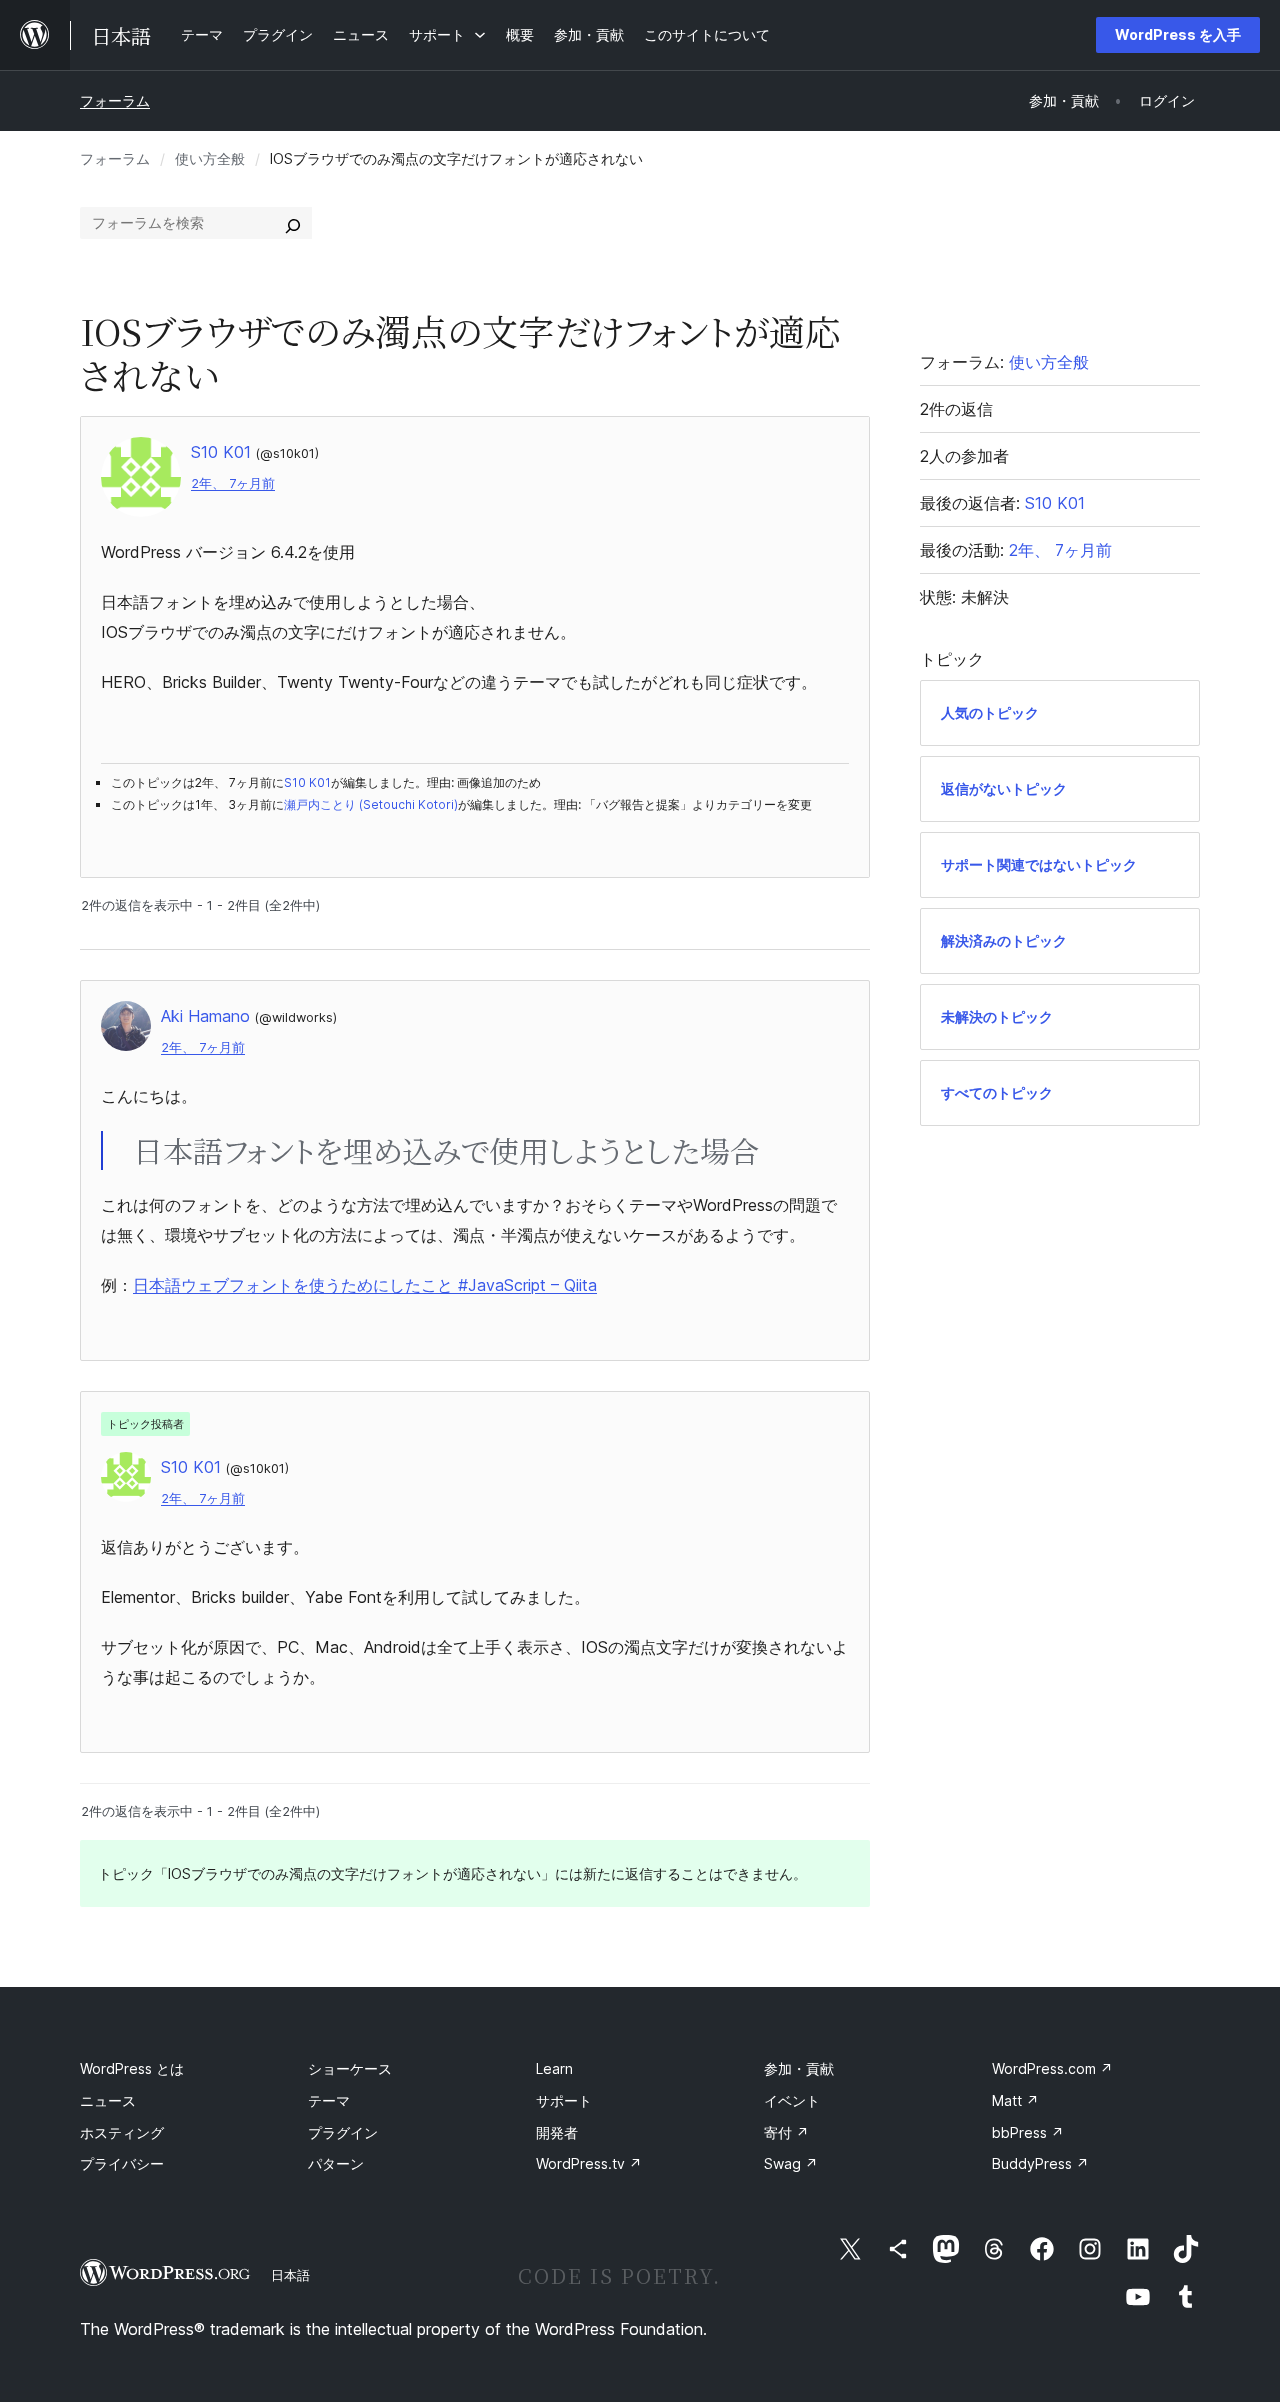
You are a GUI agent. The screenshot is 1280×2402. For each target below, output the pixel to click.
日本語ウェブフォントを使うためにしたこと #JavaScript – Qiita (365, 1285)
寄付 (786, 2132)
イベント (792, 2100)
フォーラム (115, 100)
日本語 (290, 2275)
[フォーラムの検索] (293, 223)
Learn (554, 2068)
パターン (336, 2163)
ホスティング (122, 2132)
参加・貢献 (799, 2068)
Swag (791, 2163)
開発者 (557, 2132)
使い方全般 (210, 158)
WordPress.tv (589, 2163)
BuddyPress (1040, 2163)
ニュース (108, 2100)
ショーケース (350, 2068)
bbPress (1028, 2132)
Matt (1015, 2100)
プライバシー (122, 2163)
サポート (564, 2100)
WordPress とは (132, 2068)
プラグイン (343, 2132)
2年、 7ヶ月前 (233, 483)
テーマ (329, 2100)
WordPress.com (1052, 2068)
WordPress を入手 (1178, 34)
